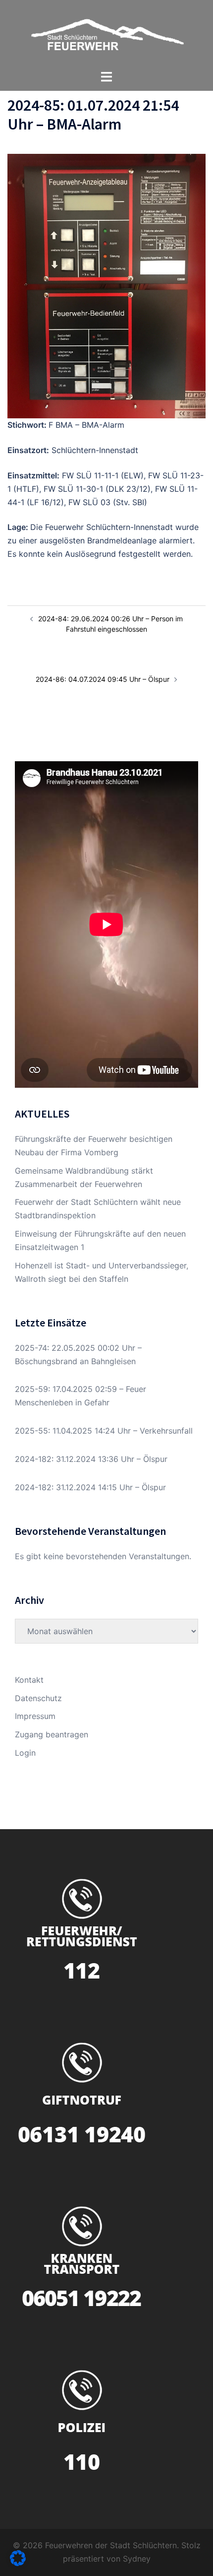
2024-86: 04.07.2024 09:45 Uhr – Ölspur (103, 679)
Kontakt (29, 1680)
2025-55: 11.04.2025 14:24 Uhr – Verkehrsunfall (104, 1431)
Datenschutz (38, 1698)
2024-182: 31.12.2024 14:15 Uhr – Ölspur (90, 1487)
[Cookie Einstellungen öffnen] (18, 2563)
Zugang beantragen (52, 1734)
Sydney (137, 2559)
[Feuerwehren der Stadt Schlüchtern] (106, 34)
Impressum (35, 1716)
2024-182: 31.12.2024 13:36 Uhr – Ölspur (91, 1459)
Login (25, 1753)
